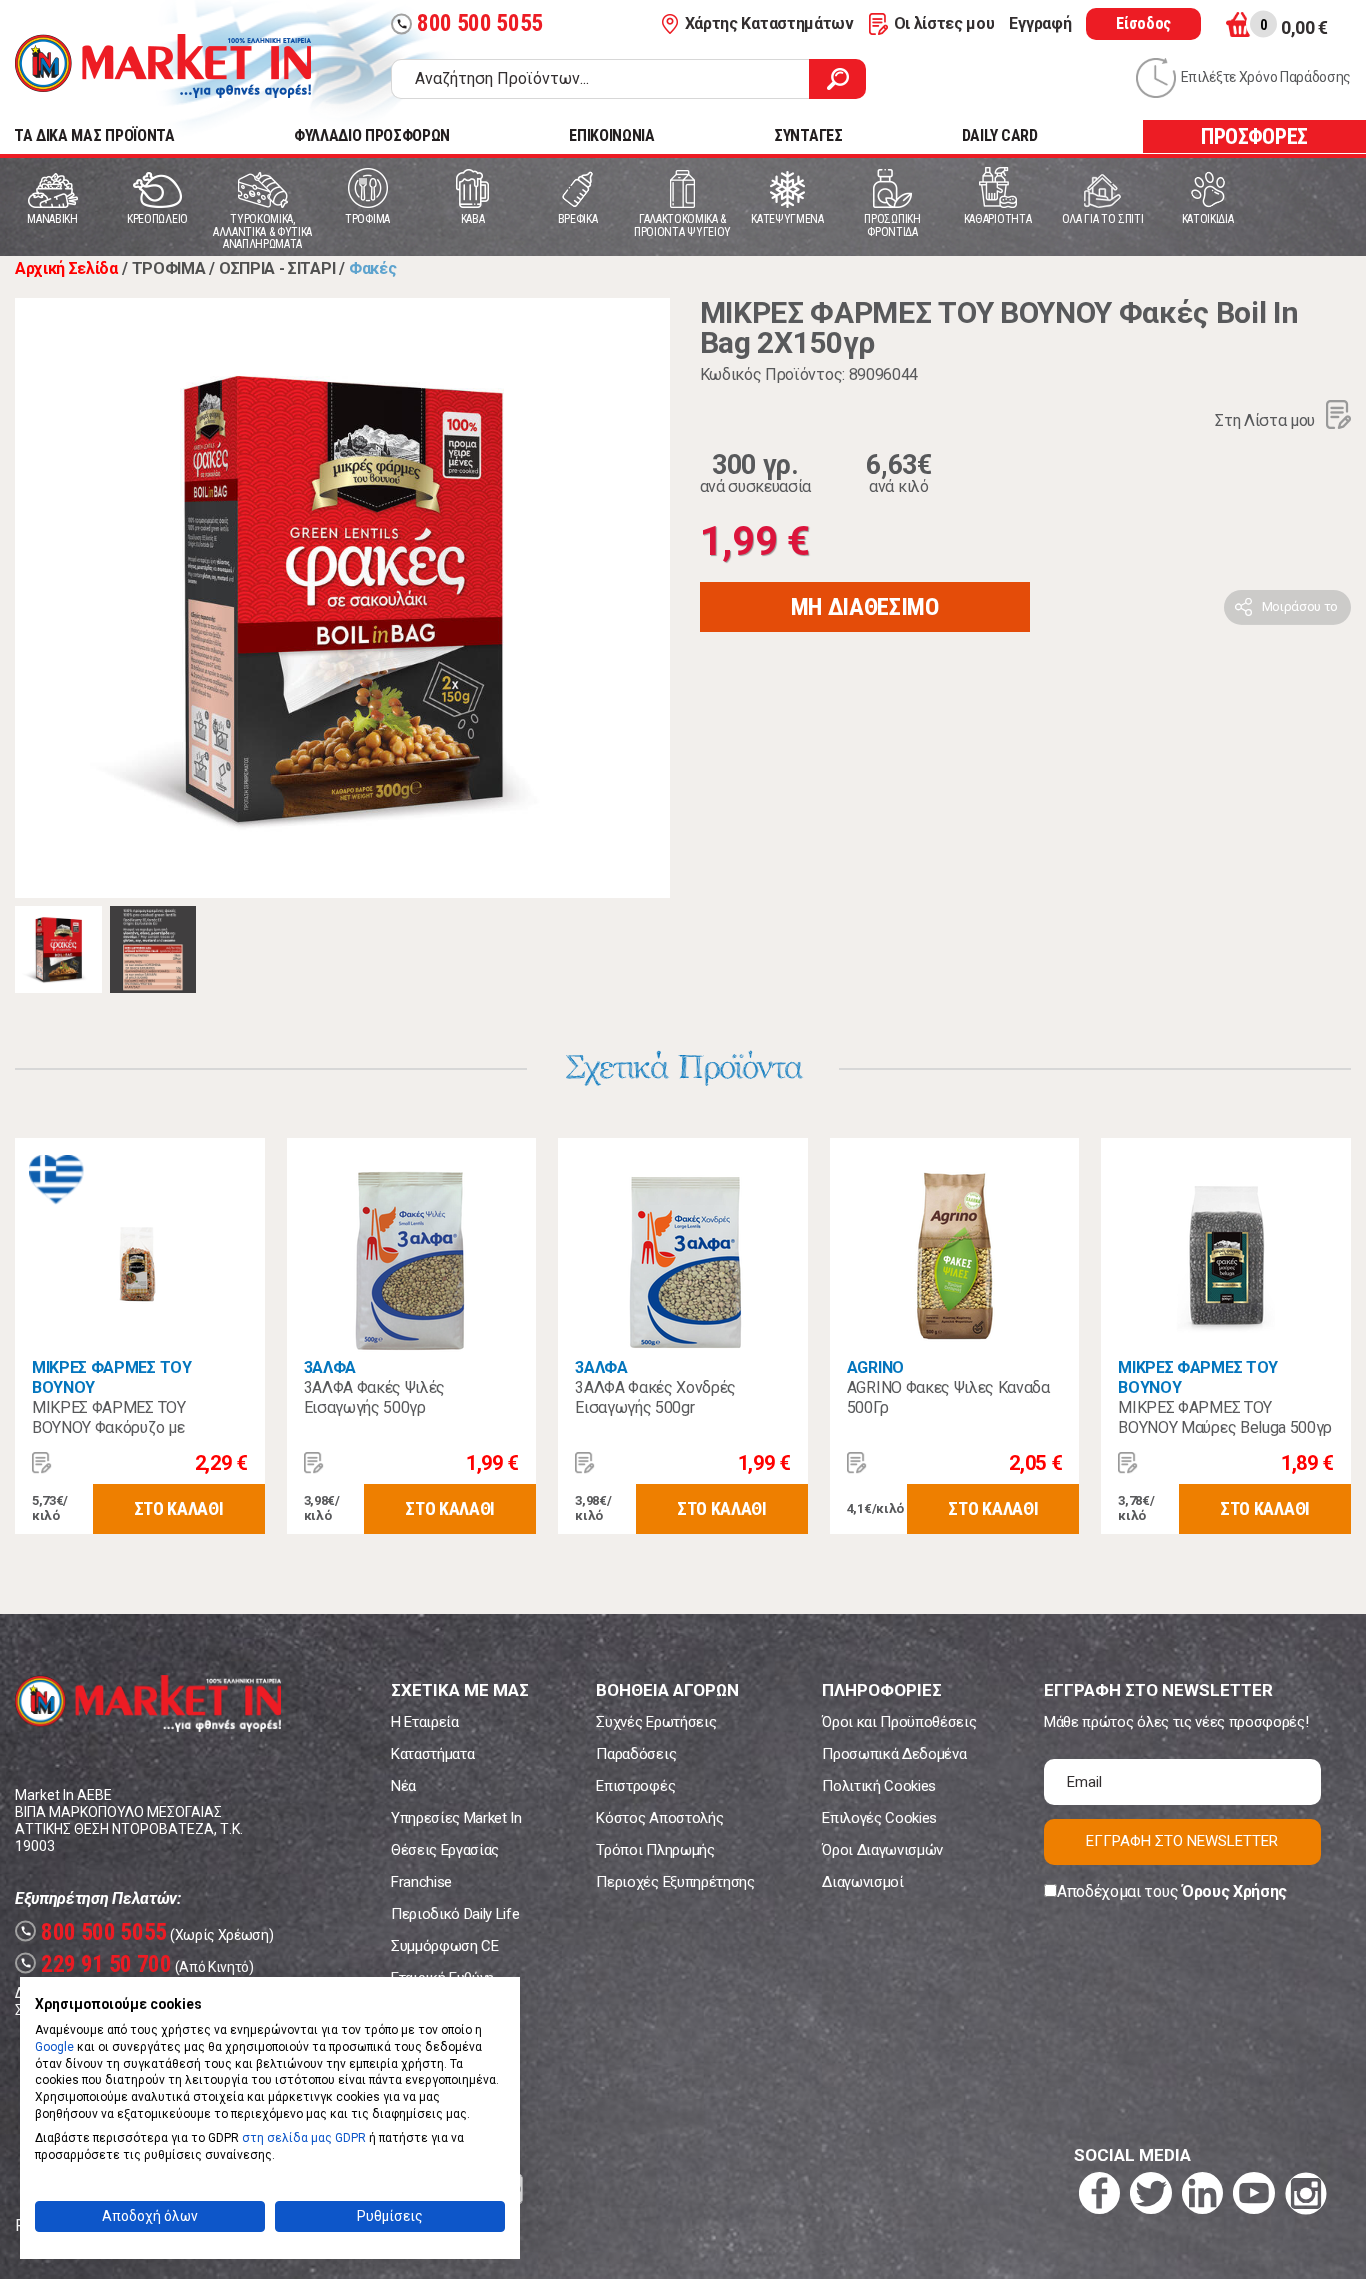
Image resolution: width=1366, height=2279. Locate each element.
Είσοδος (1143, 23)
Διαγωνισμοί (862, 1882)
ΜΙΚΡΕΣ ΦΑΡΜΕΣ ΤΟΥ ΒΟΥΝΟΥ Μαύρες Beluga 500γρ (1225, 1417)
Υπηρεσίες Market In (456, 1818)
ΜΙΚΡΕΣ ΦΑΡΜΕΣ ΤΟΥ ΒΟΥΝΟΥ (112, 1377)
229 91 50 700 (96, 1964)
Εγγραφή (1040, 23)
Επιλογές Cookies (879, 1818)
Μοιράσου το (1300, 606)
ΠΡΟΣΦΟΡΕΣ (1254, 136)
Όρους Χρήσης (1234, 1891)
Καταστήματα (432, 1754)
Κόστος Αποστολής (659, 1818)
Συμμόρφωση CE (445, 1946)
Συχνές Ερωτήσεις (656, 1722)
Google (54, 2047)
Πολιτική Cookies (879, 1786)
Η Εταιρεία (425, 1722)
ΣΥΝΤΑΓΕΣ (808, 135)
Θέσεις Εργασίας (445, 1850)
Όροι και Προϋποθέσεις (899, 1722)
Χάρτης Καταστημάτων (769, 23)
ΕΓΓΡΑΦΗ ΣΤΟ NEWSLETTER (1182, 1841)
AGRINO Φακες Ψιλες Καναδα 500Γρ (948, 1397)
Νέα (403, 1786)
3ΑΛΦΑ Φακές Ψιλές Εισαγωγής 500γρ (375, 1397)
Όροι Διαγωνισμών (882, 1850)
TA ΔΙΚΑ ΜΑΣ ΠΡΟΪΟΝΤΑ (94, 135)
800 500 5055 (469, 23)
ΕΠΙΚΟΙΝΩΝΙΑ (611, 135)
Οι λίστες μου (944, 23)
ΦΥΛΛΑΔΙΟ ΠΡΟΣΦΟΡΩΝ (372, 135)
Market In (163, 66)
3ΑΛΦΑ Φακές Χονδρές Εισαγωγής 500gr (655, 1397)
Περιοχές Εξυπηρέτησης (675, 1882)
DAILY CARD (1000, 135)
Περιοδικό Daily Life (455, 1914)
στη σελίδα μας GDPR (304, 2138)
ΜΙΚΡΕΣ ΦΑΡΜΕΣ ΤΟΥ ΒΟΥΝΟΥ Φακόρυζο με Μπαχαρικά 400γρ (109, 1427)
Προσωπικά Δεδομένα (894, 1754)
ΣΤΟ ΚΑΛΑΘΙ (179, 1508)
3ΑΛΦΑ (330, 1367)
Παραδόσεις (636, 1754)
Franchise (421, 1882)
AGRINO (875, 1367)
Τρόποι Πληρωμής (655, 1850)
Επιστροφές (635, 1786)
